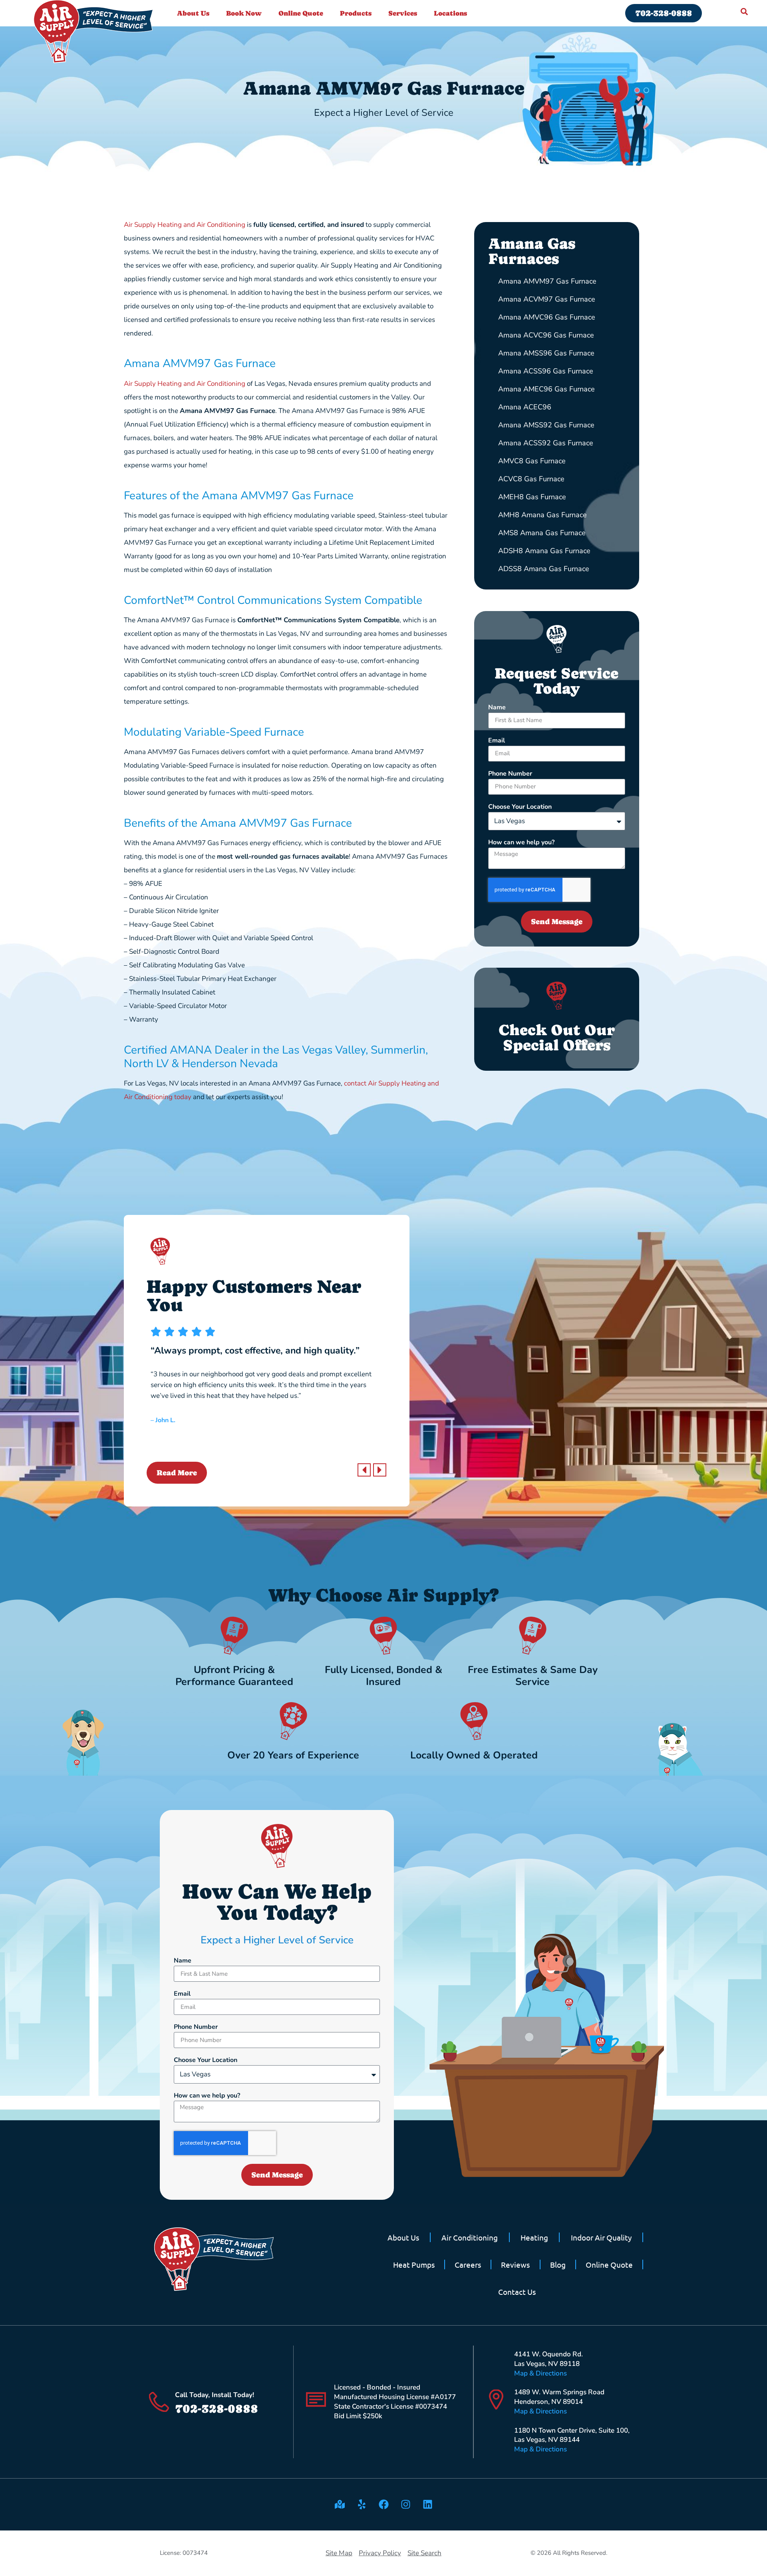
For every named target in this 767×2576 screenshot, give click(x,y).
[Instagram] (405, 2505)
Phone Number (510, 774)
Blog (558, 2264)
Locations (450, 13)
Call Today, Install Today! (215, 2395)
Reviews (515, 2264)
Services (403, 13)
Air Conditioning (470, 2237)
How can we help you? (521, 843)
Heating (534, 2237)
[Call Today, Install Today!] (159, 2402)
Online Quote (301, 13)
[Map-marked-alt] (340, 2505)
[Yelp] (362, 2505)
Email (497, 741)
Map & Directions (540, 2373)
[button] (364, 1470)
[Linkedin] (427, 2505)
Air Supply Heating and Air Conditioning (185, 225)
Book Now (244, 13)
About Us (193, 13)
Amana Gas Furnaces (532, 251)
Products (356, 13)
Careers (468, 2264)
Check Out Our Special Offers (557, 1038)
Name (497, 708)
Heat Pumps (414, 2264)
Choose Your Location (520, 807)
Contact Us (517, 2292)
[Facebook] (383, 2505)
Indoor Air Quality (601, 2237)
